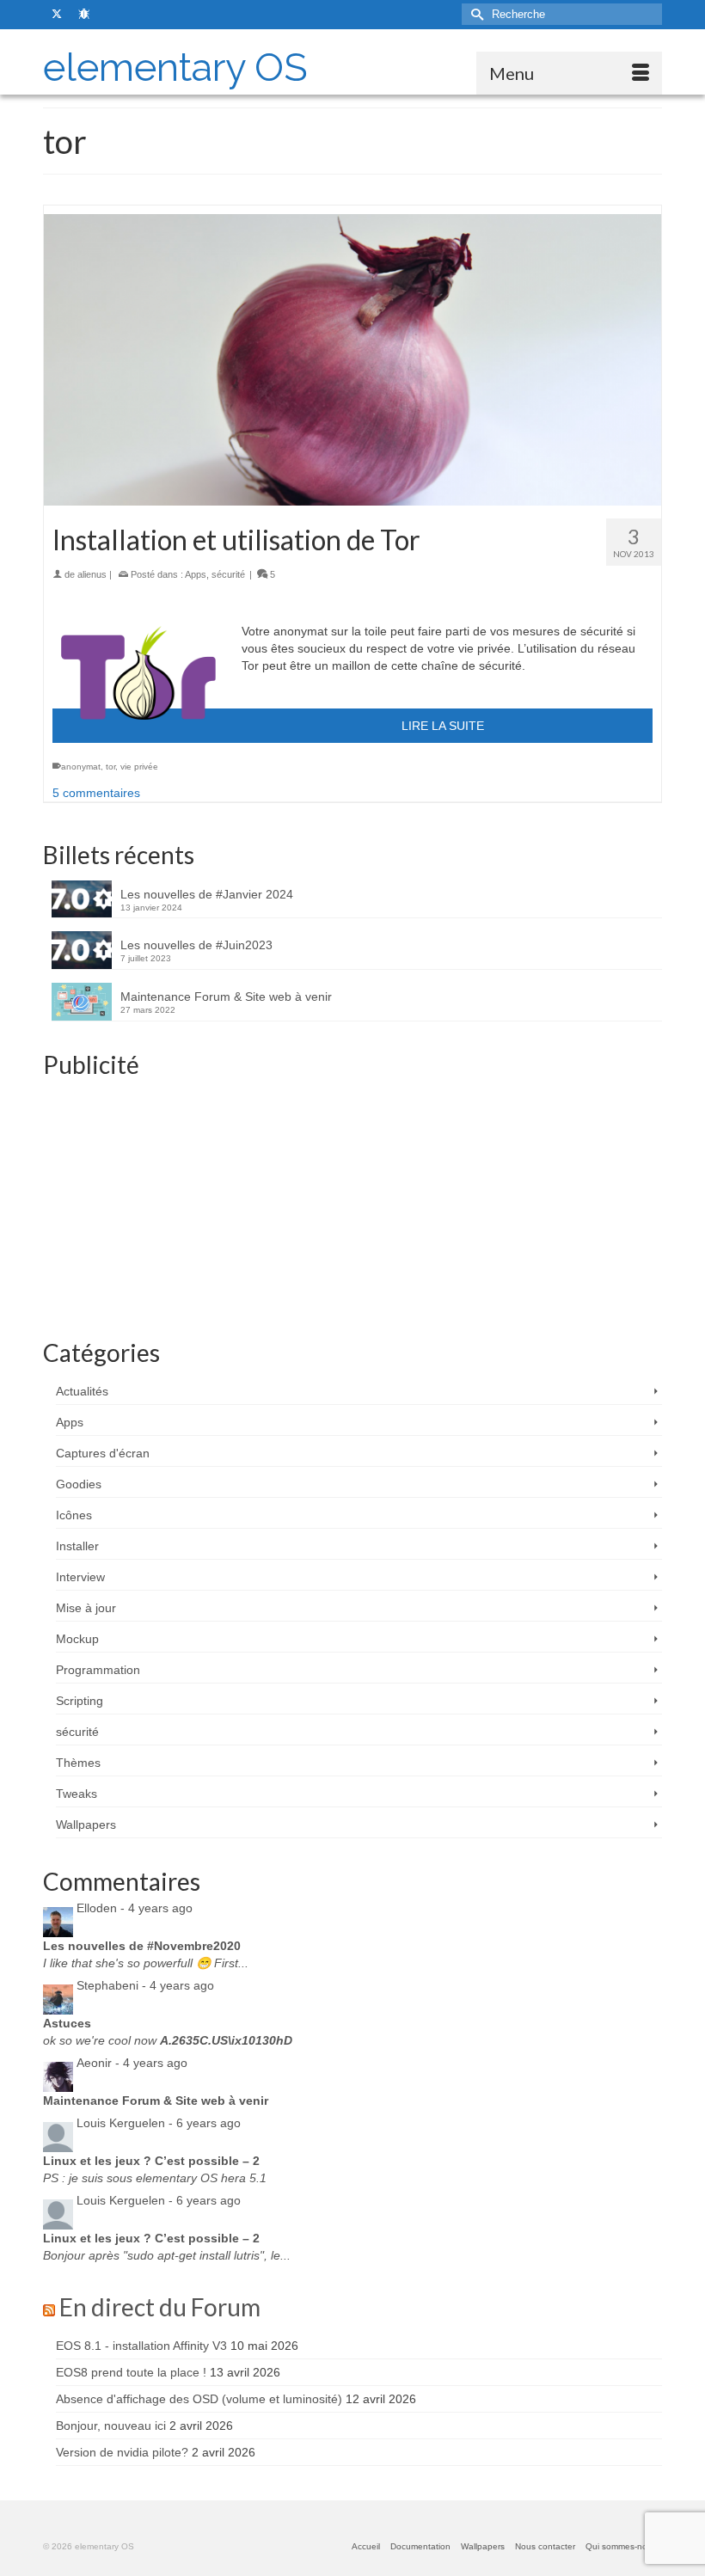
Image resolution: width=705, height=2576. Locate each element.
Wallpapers (86, 1825)
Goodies (79, 1484)
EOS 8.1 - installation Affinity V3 (141, 2346)
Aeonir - (132, 2063)
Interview (80, 1577)
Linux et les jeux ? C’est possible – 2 (151, 2161)
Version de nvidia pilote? (122, 2452)
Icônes (74, 1515)
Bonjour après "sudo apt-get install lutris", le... (167, 2255)
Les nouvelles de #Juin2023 (196, 945)
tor (110, 767)
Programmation (98, 1670)
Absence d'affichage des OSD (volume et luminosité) (199, 2399)
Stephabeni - (145, 1985)
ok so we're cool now (168, 2040)
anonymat (81, 767)
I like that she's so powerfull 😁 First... (146, 1963)
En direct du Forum (160, 2307)
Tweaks (77, 1794)
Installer (77, 1546)
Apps (196, 574)
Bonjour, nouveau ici (111, 2426)
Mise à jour (86, 1608)
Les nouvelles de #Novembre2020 (142, 1946)
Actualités (82, 1391)
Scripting (80, 1701)
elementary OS (175, 67)
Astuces (67, 2023)
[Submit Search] (475, 14)
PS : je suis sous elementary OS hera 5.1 (155, 2178)
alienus (92, 574)
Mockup (77, 1639)
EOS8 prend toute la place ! (131, 2372)
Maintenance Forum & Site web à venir (226, 997)
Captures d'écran (103, 1453)
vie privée (139, 767)
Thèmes (78, 1763)
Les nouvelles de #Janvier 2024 (207, 894)
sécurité (228, 574)
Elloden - (135, 1908)
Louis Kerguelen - (159, 2123)
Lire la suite (443, 726)
